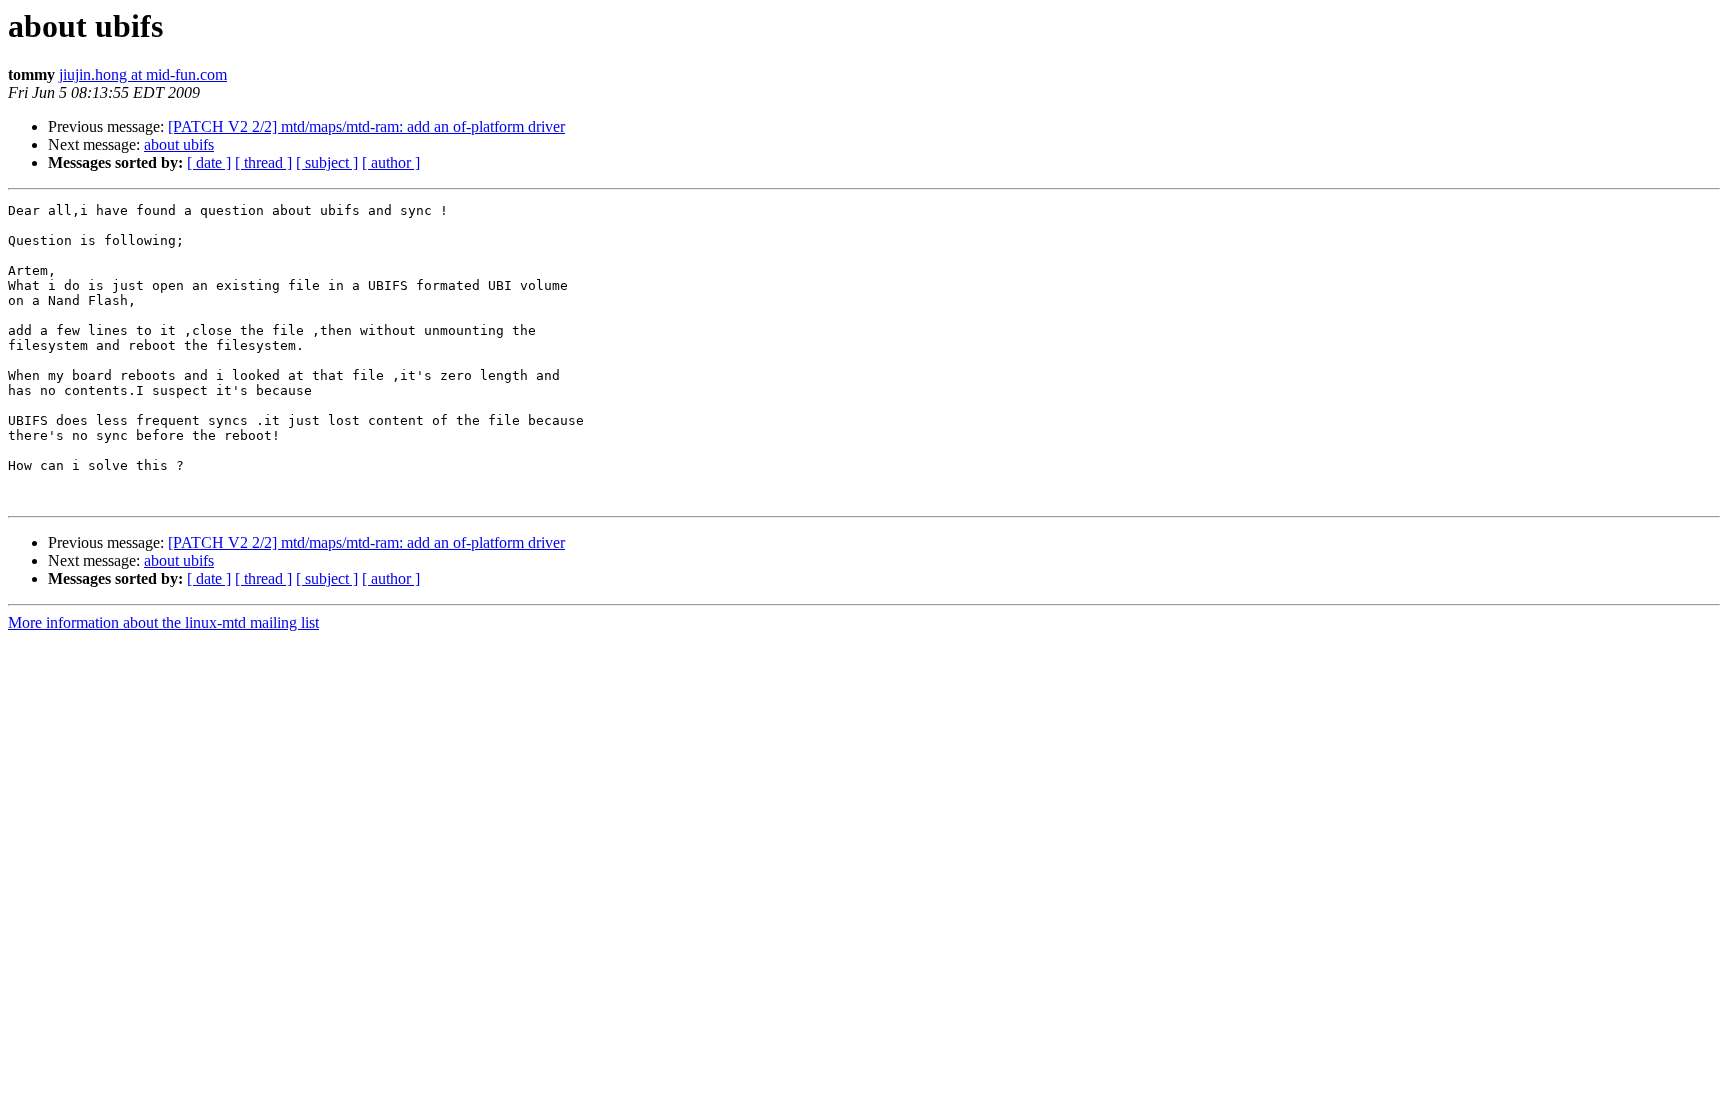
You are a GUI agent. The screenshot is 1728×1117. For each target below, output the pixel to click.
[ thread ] (263, 162)
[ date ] (209, 162)
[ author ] (391, 162)
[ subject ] (327, 162)
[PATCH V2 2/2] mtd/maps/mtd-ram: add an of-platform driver (366, 126)
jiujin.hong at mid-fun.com (143, 74)
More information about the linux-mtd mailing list (163, 622)
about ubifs (179, 144)
